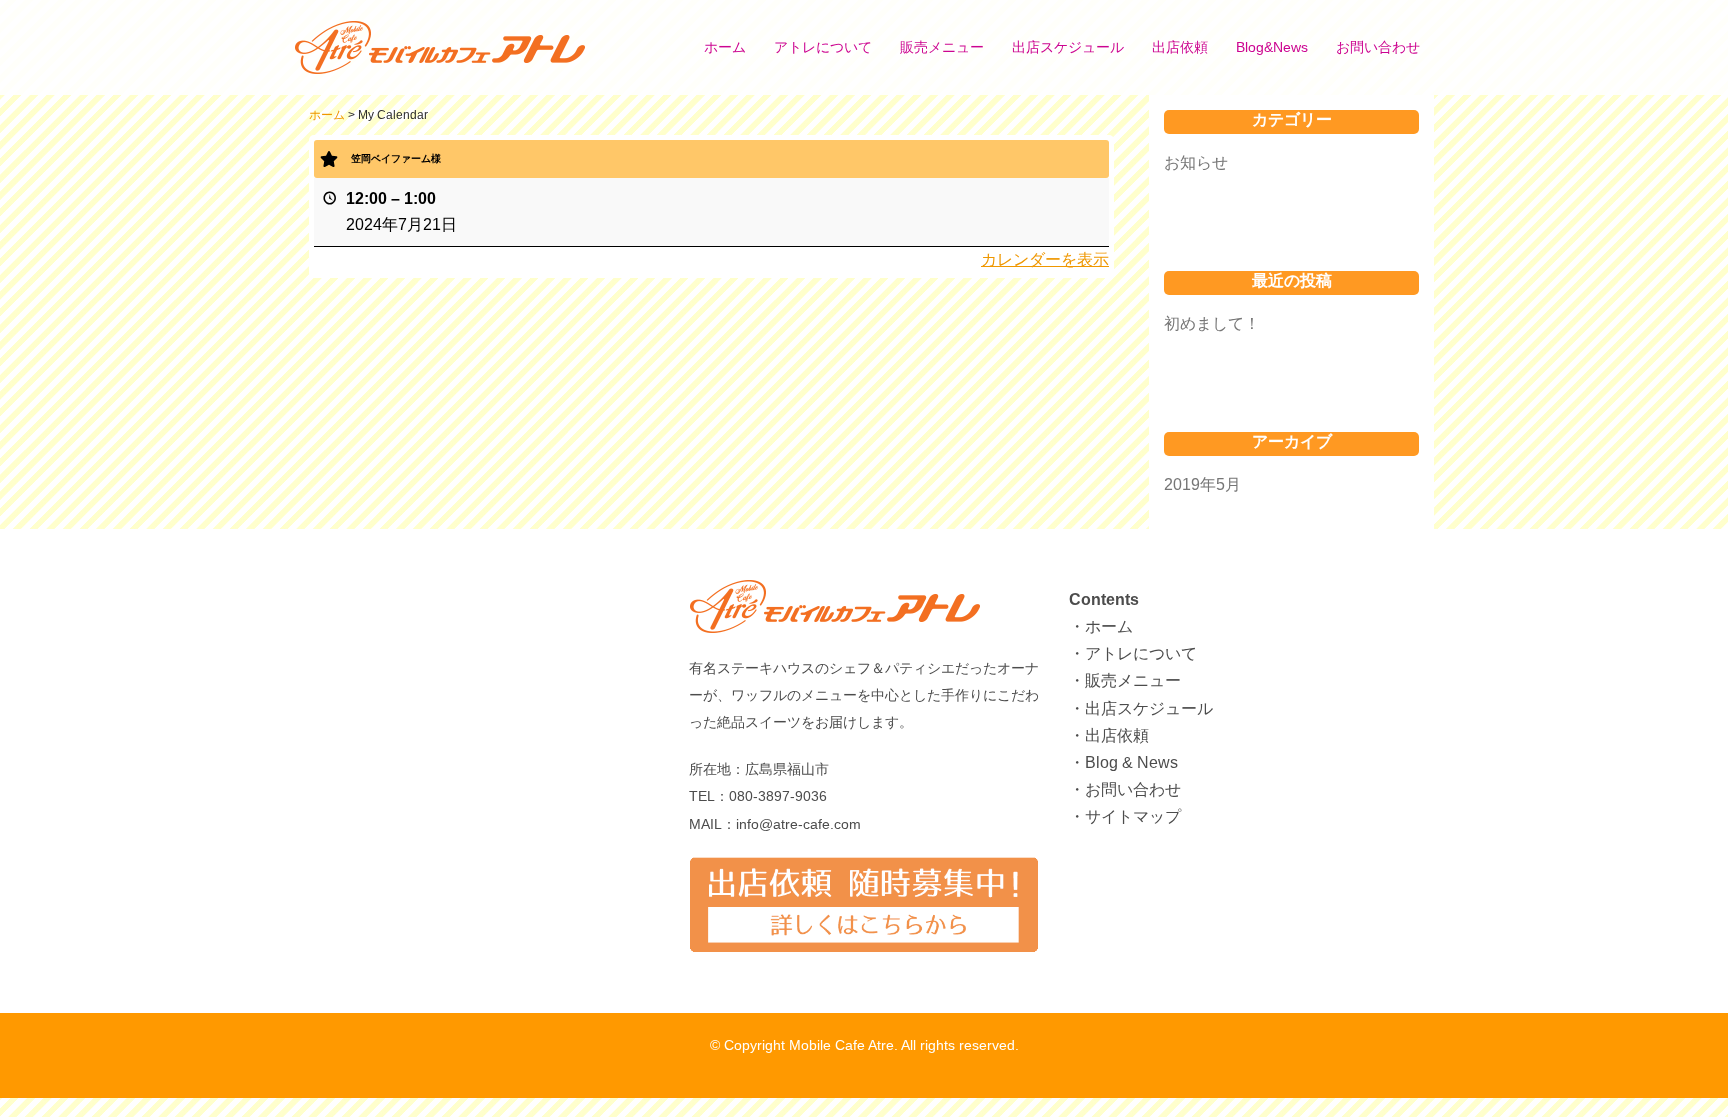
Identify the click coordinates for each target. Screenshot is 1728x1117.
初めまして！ (1212, 323)
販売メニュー (942, 47)
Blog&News (1272, 47)
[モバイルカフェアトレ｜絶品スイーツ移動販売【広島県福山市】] (455, 46)
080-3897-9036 (778, 796)
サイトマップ (1133, 816)
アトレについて (823, 47)
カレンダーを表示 (1045, 259)
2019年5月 (1202, 484)
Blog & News (1131, 762)
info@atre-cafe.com (798, 824)
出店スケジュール (1068, 47)
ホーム (725, 47)
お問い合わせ (1378, 47)
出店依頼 (1180, 47)
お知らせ (1196, 162)
